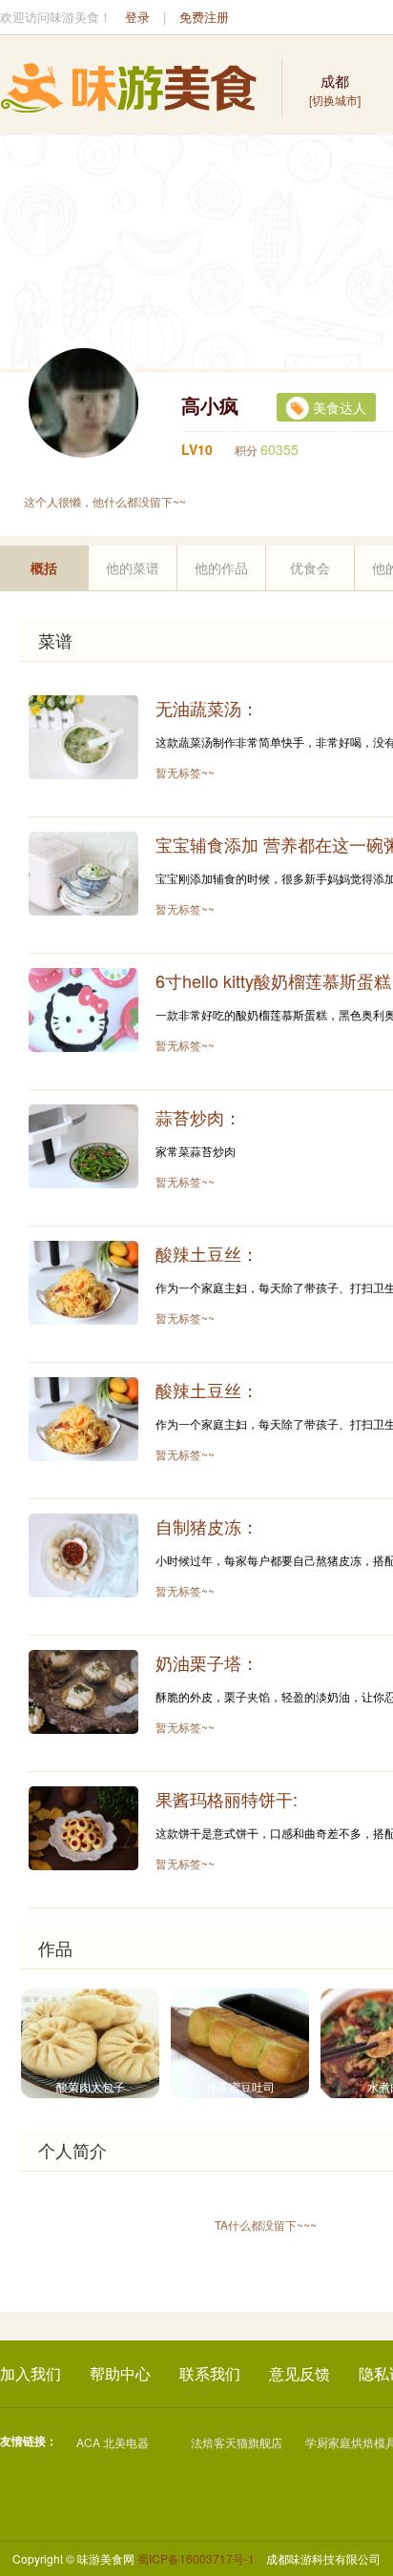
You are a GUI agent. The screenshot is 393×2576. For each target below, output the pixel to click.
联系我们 (210, 2373)
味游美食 (129, 88)
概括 (44, 567)
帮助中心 (120, 2373)
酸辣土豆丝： (207, 1253)
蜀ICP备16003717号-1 (196, 2558)
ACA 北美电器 (113, 2442)
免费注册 (204, 17)
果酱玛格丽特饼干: (227, 1799)
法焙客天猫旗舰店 (237, 2442)
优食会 (310, 567)
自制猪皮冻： (207, 1526)
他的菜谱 (133, 567)
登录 (137, 17)
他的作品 (221, 567)
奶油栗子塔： (207, 1662)
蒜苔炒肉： (198, 1117)
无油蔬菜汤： (207, 708)
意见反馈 (300, 2373)
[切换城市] (335, 89)
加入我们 (31, 2373)
